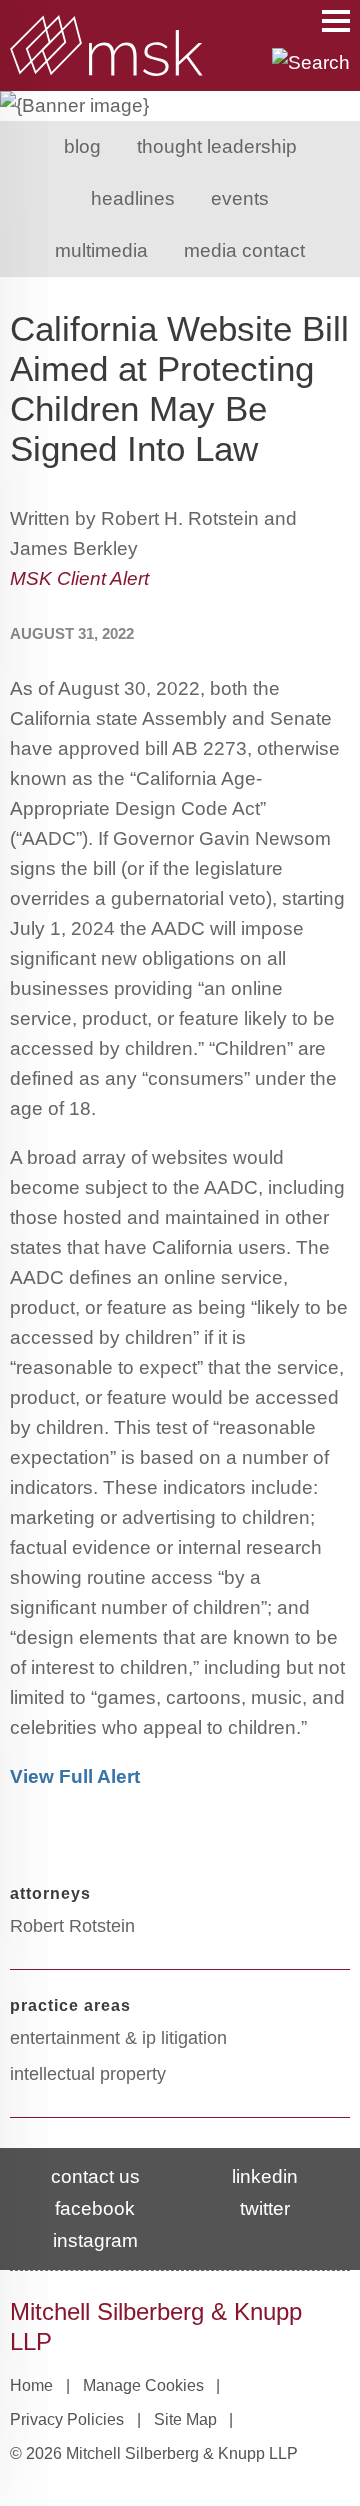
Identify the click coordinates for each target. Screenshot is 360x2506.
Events (240, 198)
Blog (82, 146)
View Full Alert (77, 1776)
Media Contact (244, 250)
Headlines (133, 198)
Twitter (265, 2208)
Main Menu (336, 21)
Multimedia (101, 250)
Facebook (95, 2208)
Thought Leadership (217, 146)
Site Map (185, 2419)
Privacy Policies (67, 2419)
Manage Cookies (143, 2385)
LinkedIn (265, 2176)
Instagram (95, 2240)
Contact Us (95, 2176)
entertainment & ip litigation (118, 2038)
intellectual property (88, 2074)
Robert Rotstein (72, 1926)
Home (31, 2385)
